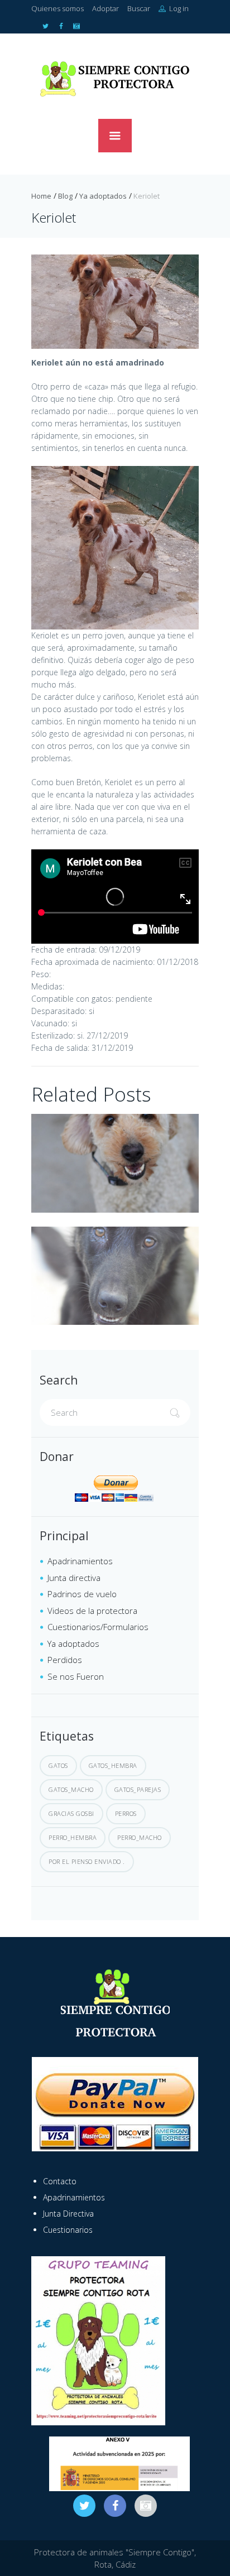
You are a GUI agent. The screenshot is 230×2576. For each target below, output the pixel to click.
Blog (65, 196)
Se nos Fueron (76, 1676)
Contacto (60, 2181)
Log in (178, 8)
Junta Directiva (68, 2214)
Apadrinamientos (80, 1561)
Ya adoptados (103, 196)
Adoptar (106, 8)
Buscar (139, 8)
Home (41, 196)
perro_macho (140, 1837)
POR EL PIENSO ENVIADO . (87, 1861)
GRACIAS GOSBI (71, 1813)
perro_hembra (73, 1837)
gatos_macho (71, 1789)
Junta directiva (74, 1578)
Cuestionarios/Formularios (98, 1627)
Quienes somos (57, 8)
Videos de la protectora (92, 1611)
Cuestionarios (68, 2230)
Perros (126, 1813)
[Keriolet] (115, 302)
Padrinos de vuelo (82, 1594)
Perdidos (65, 1660)
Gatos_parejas (138, 1789)
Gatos (58, 1765)
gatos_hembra (113, 1765)
